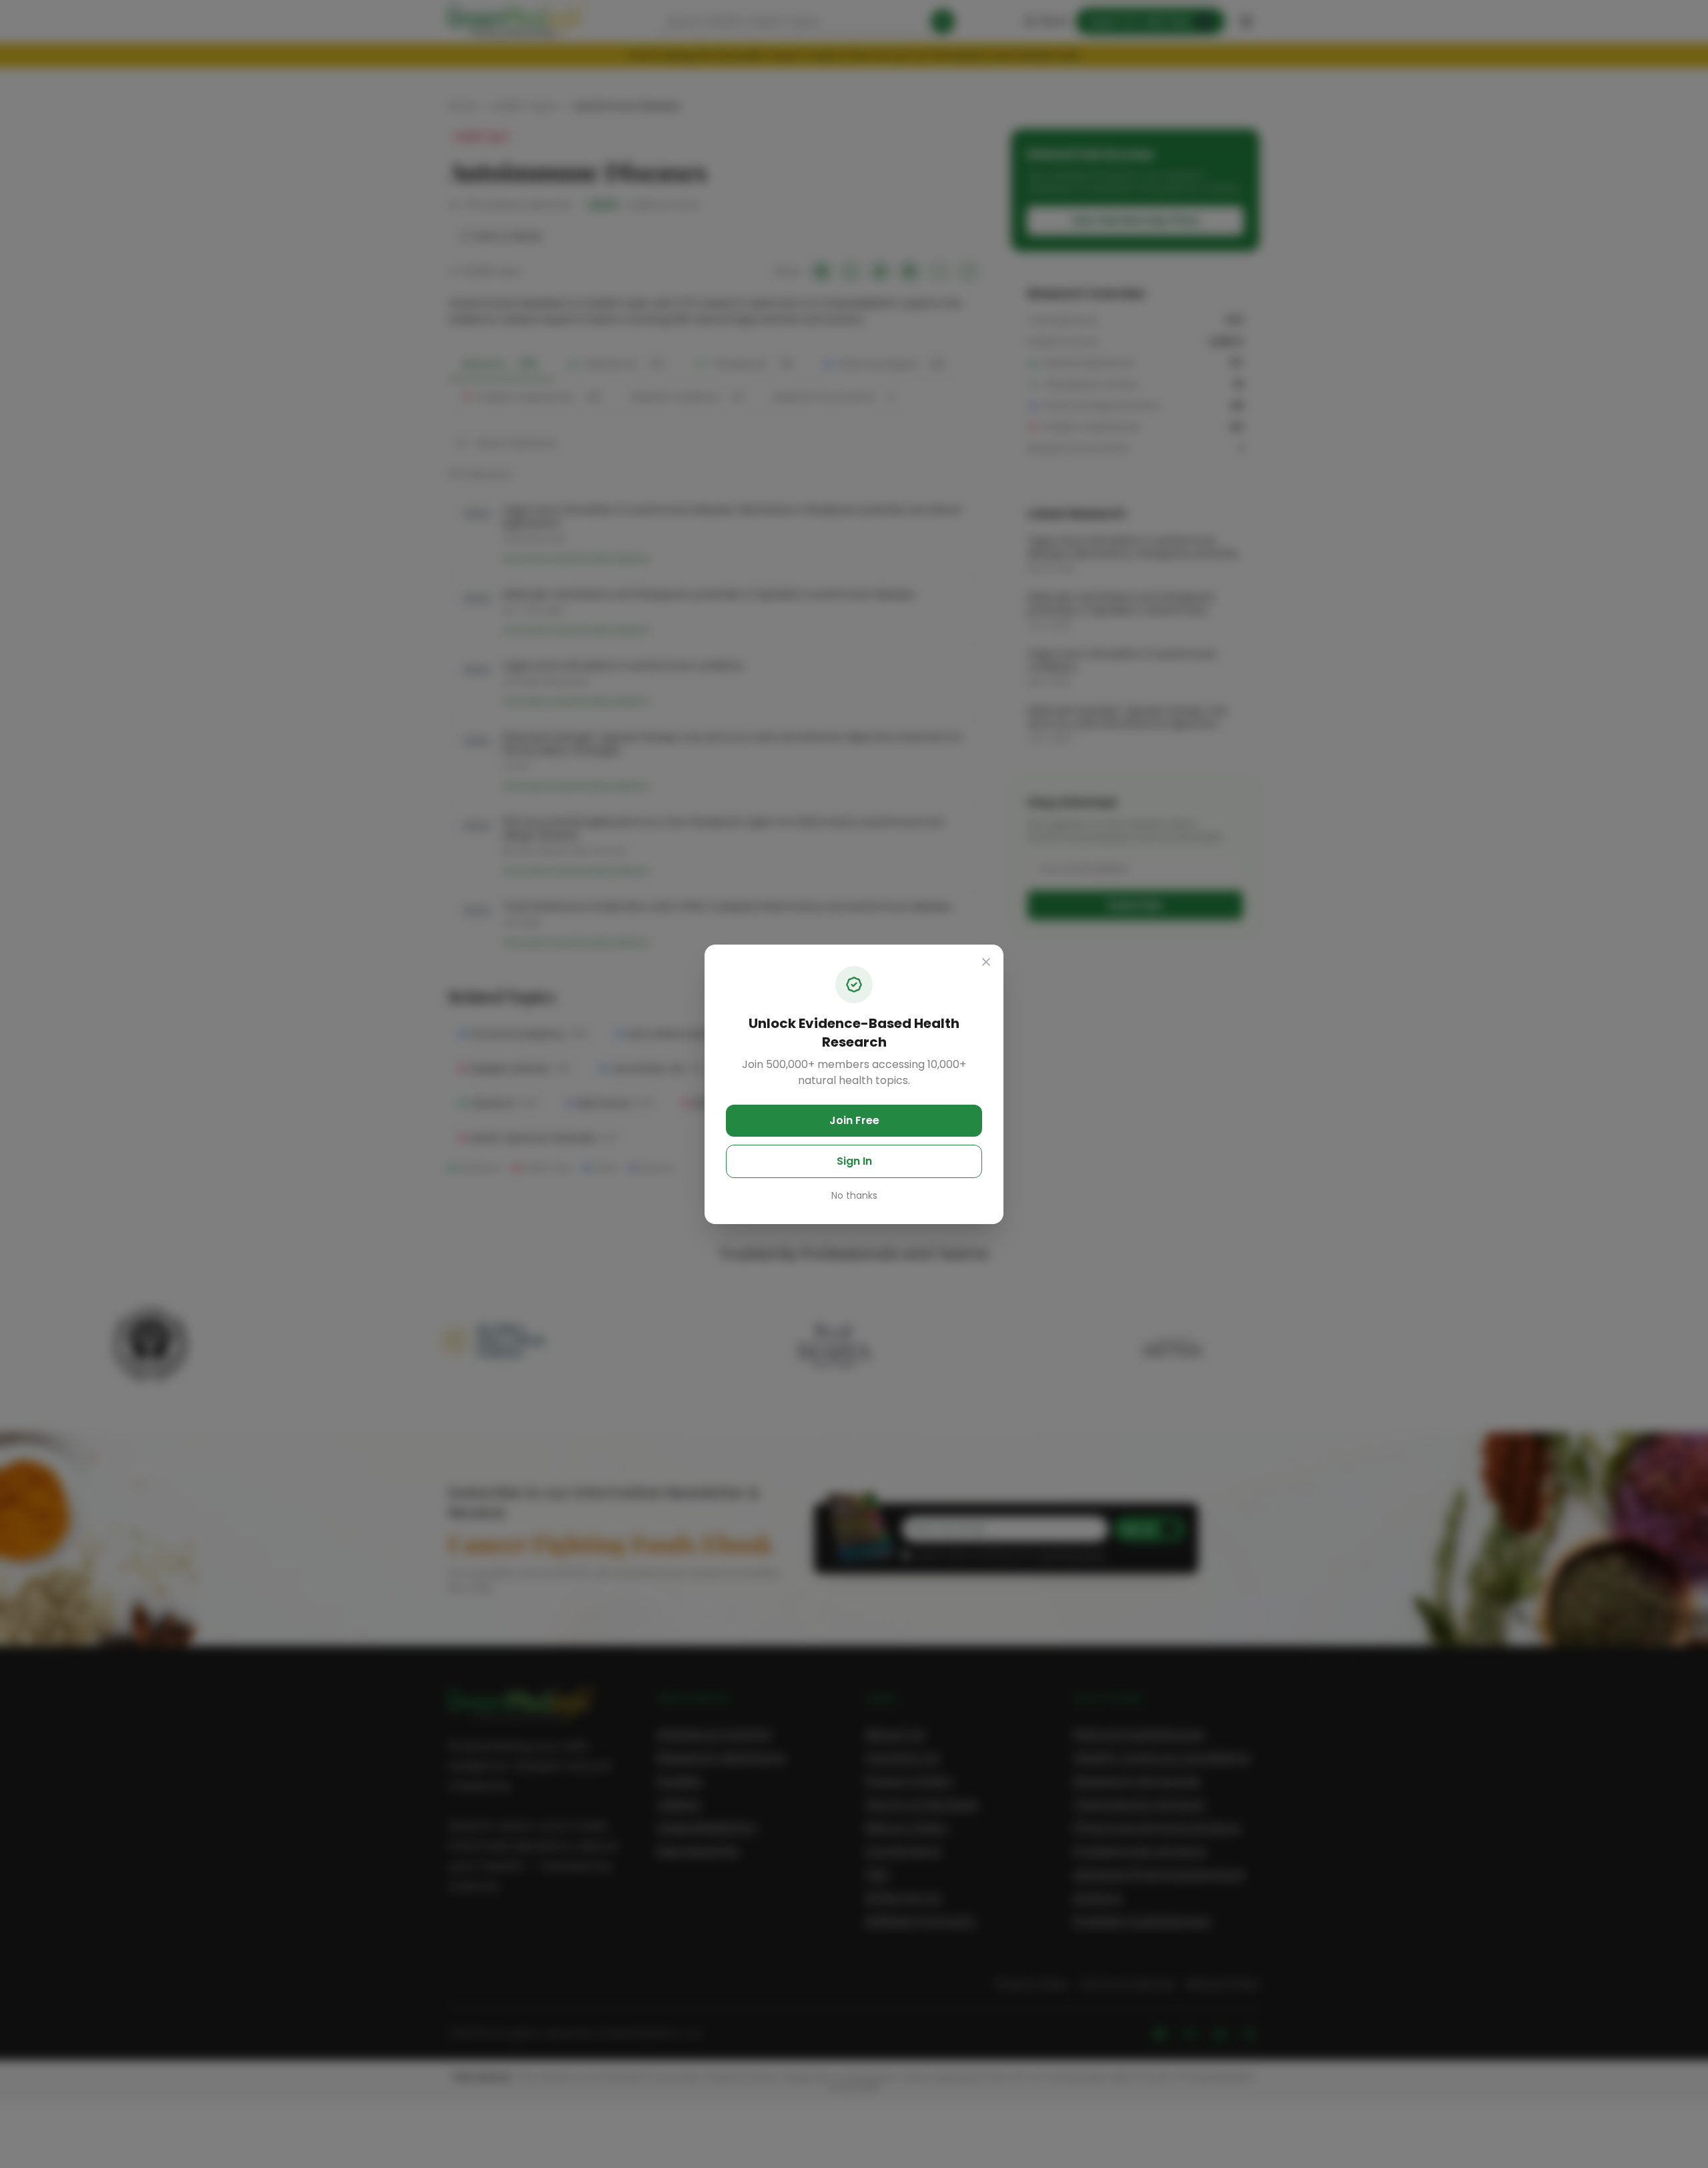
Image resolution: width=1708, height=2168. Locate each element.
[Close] (986, 962)
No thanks (854, 1195)
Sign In (854, 1161)
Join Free (854, 1120)
